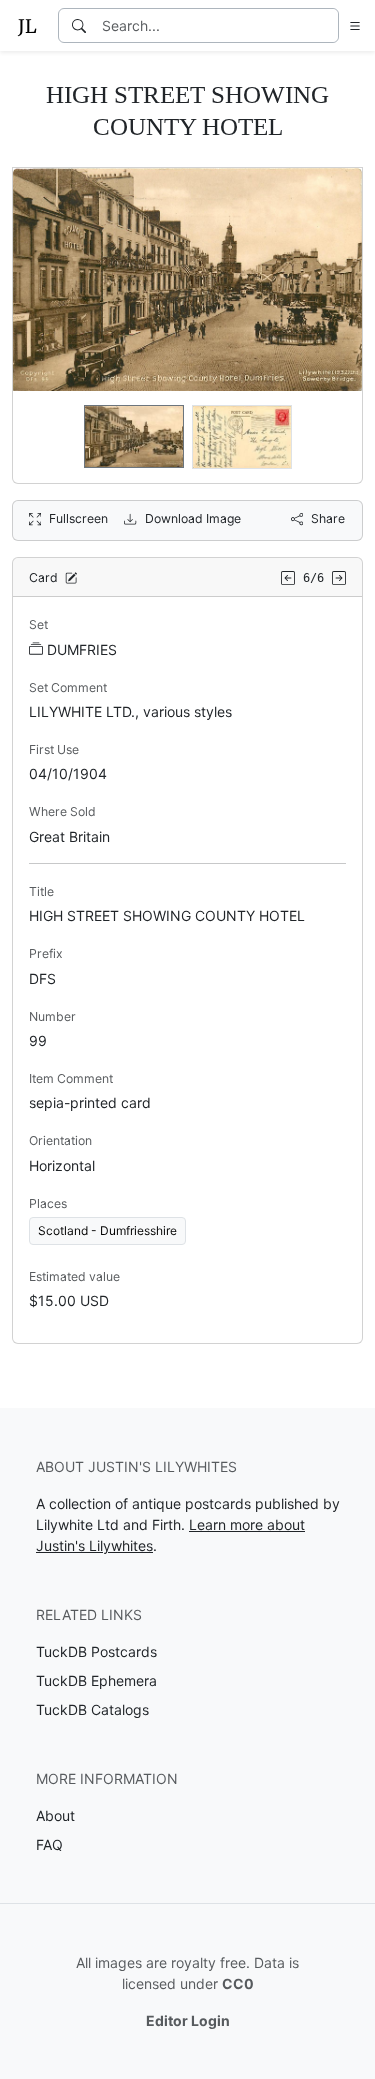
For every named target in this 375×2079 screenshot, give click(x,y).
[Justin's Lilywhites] (27, 26)
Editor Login (188, 2020)
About (55, 1815)
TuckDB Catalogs (92, 1709)
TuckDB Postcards (96, 1651)
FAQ (49, 1844)
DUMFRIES (82, 649)
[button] (351, 25)
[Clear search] (325, 25)
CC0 (238, 1983)
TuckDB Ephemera (96, 1680)
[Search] (79, 25)
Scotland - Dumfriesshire (107, 1230)
